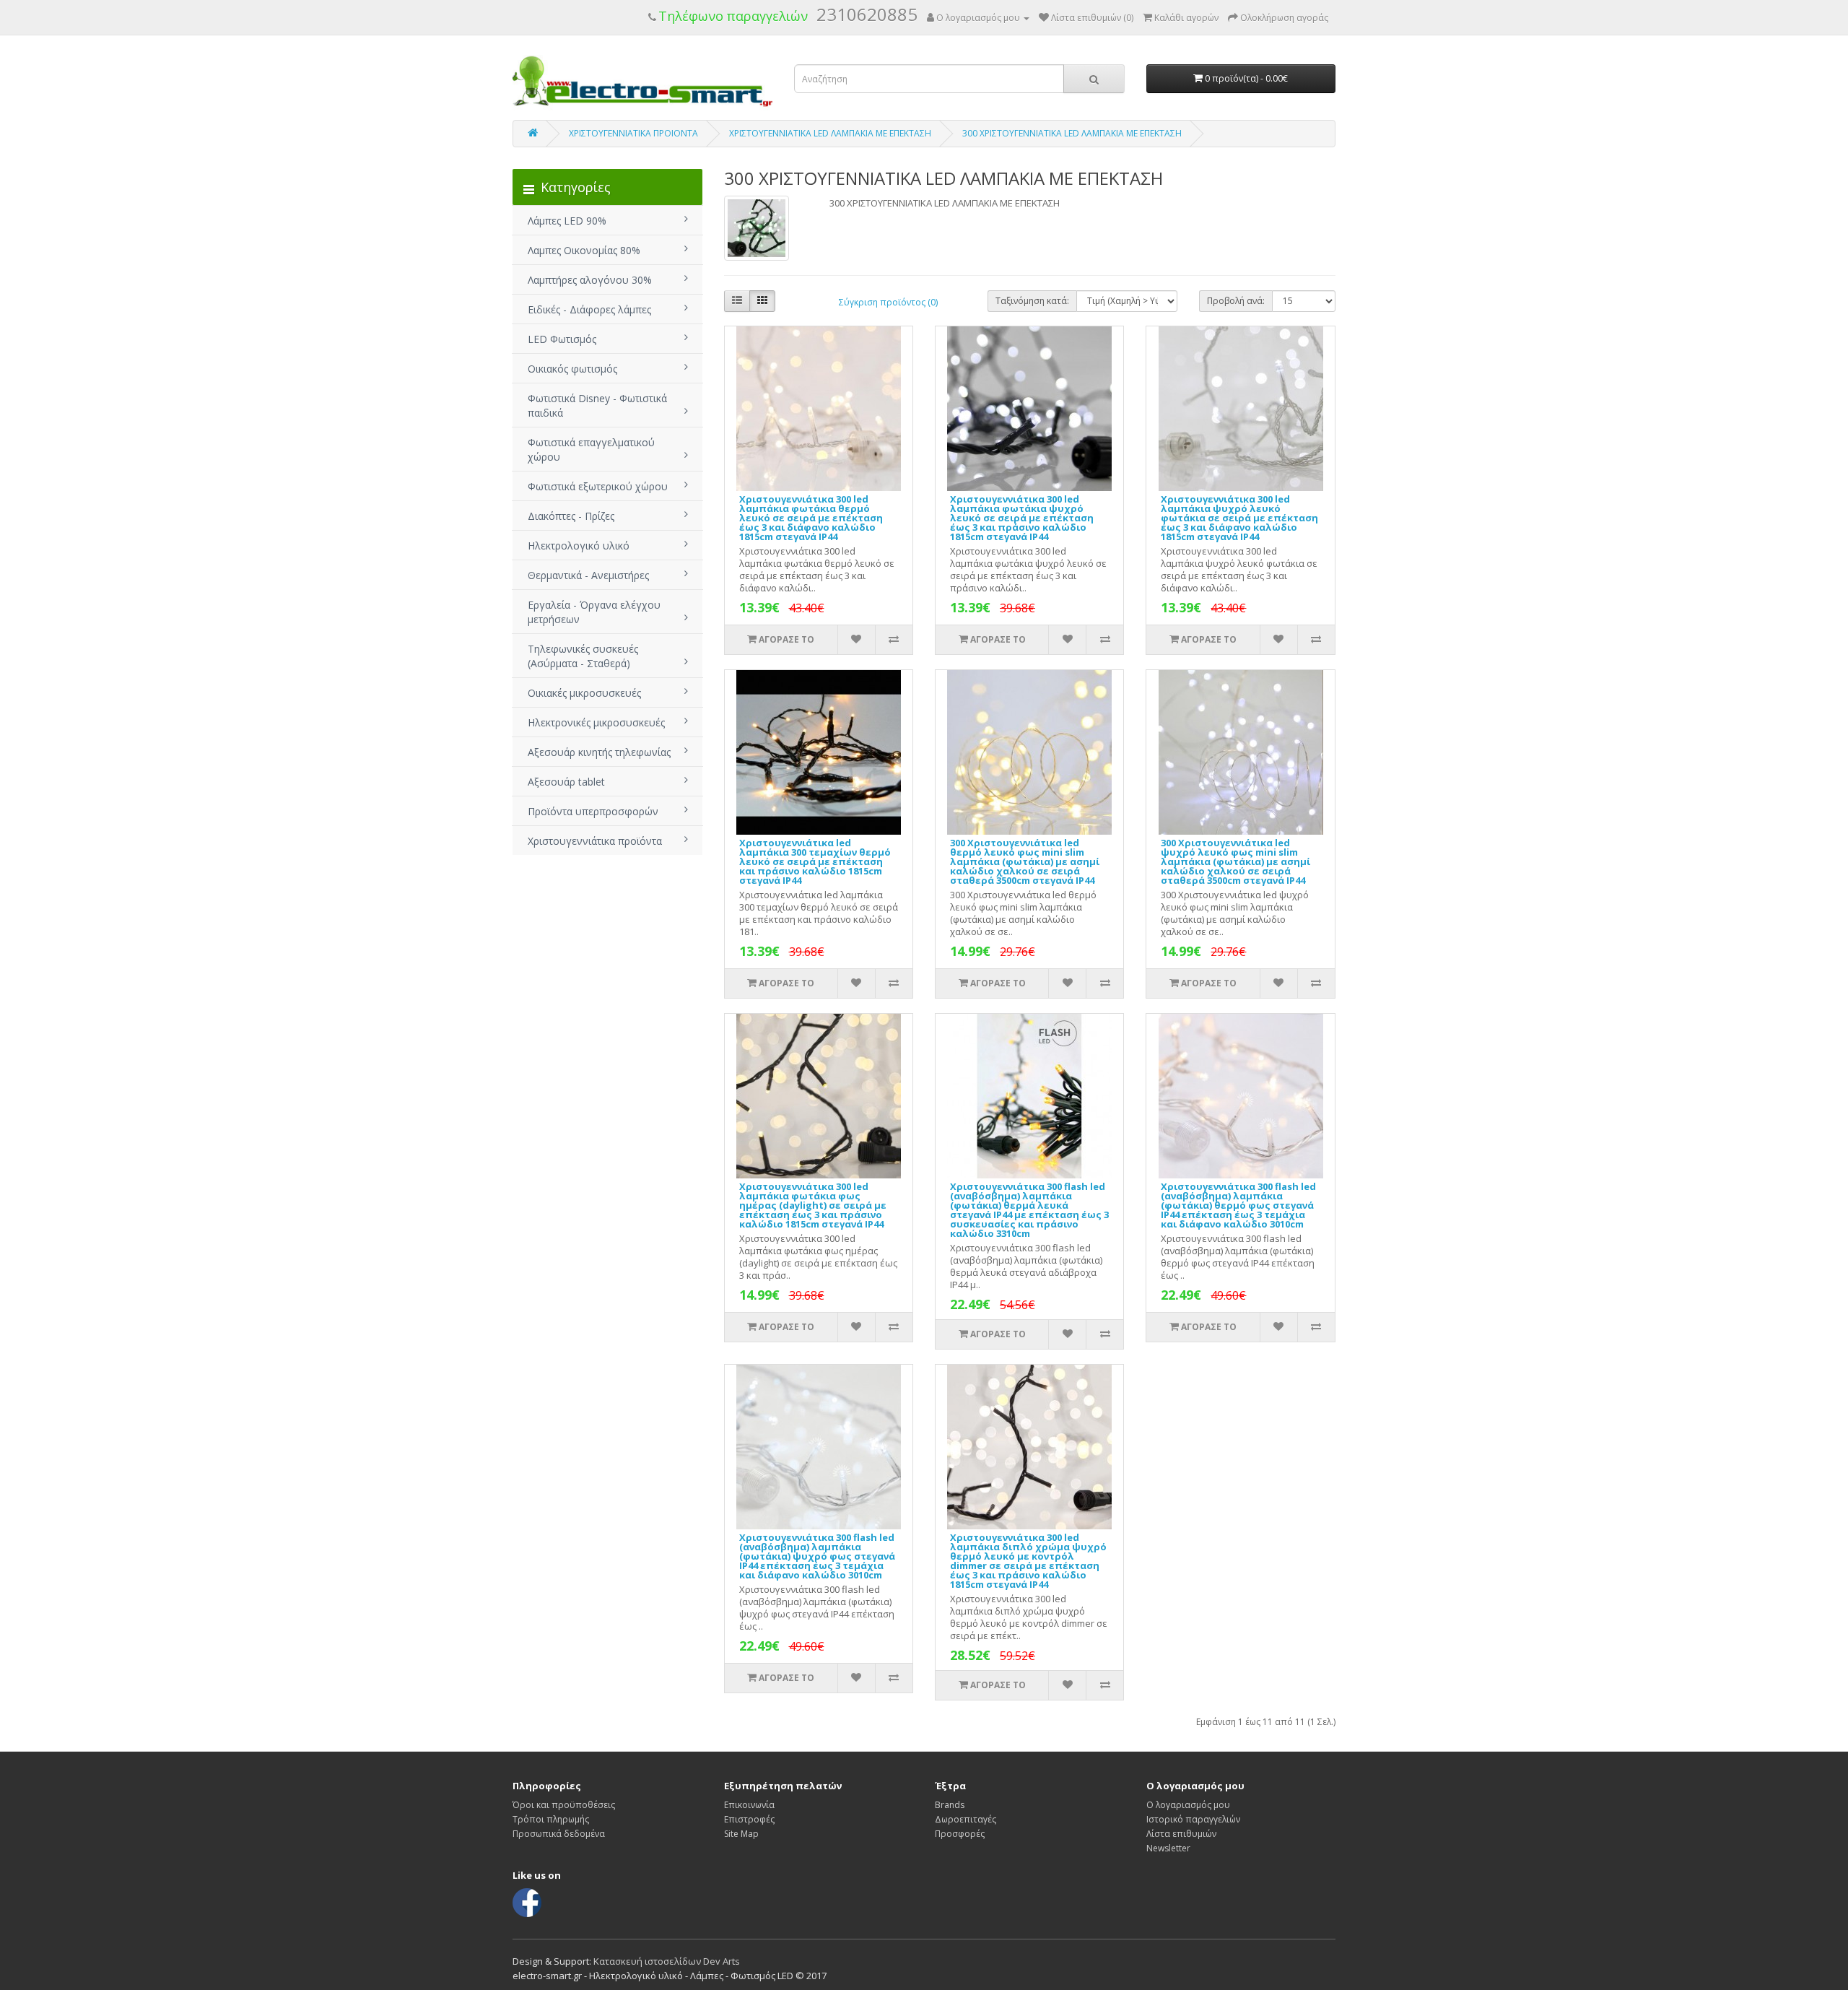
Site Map (741, 1834)
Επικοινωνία (749, 1805)
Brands (950, 1805)
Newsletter (1168, 1848)
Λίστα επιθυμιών (1181, 1834)
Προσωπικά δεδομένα (559, 1834)
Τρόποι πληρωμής (551, 1819)
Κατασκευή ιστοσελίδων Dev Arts (667, 1961)
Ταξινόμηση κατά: (1032, 301)
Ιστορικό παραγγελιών (1193, 1819)
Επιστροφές (749, 1819)
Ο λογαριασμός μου (1188, 1805)
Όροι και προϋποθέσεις (564, 1805)
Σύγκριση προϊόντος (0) (888, 302)
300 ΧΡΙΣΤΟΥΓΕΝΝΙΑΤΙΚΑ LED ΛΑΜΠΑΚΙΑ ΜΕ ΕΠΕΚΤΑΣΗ (1072, 133)
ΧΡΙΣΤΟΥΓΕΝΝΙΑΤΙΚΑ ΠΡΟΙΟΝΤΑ (633, 133)
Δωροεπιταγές (966, 1819)
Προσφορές (960, 1834)
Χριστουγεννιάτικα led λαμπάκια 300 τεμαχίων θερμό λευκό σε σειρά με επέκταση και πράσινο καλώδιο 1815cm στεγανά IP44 (815, 861)
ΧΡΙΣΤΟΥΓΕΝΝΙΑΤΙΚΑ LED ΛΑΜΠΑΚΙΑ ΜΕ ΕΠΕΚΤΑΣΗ (830, 133)
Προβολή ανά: (1236, 301)
